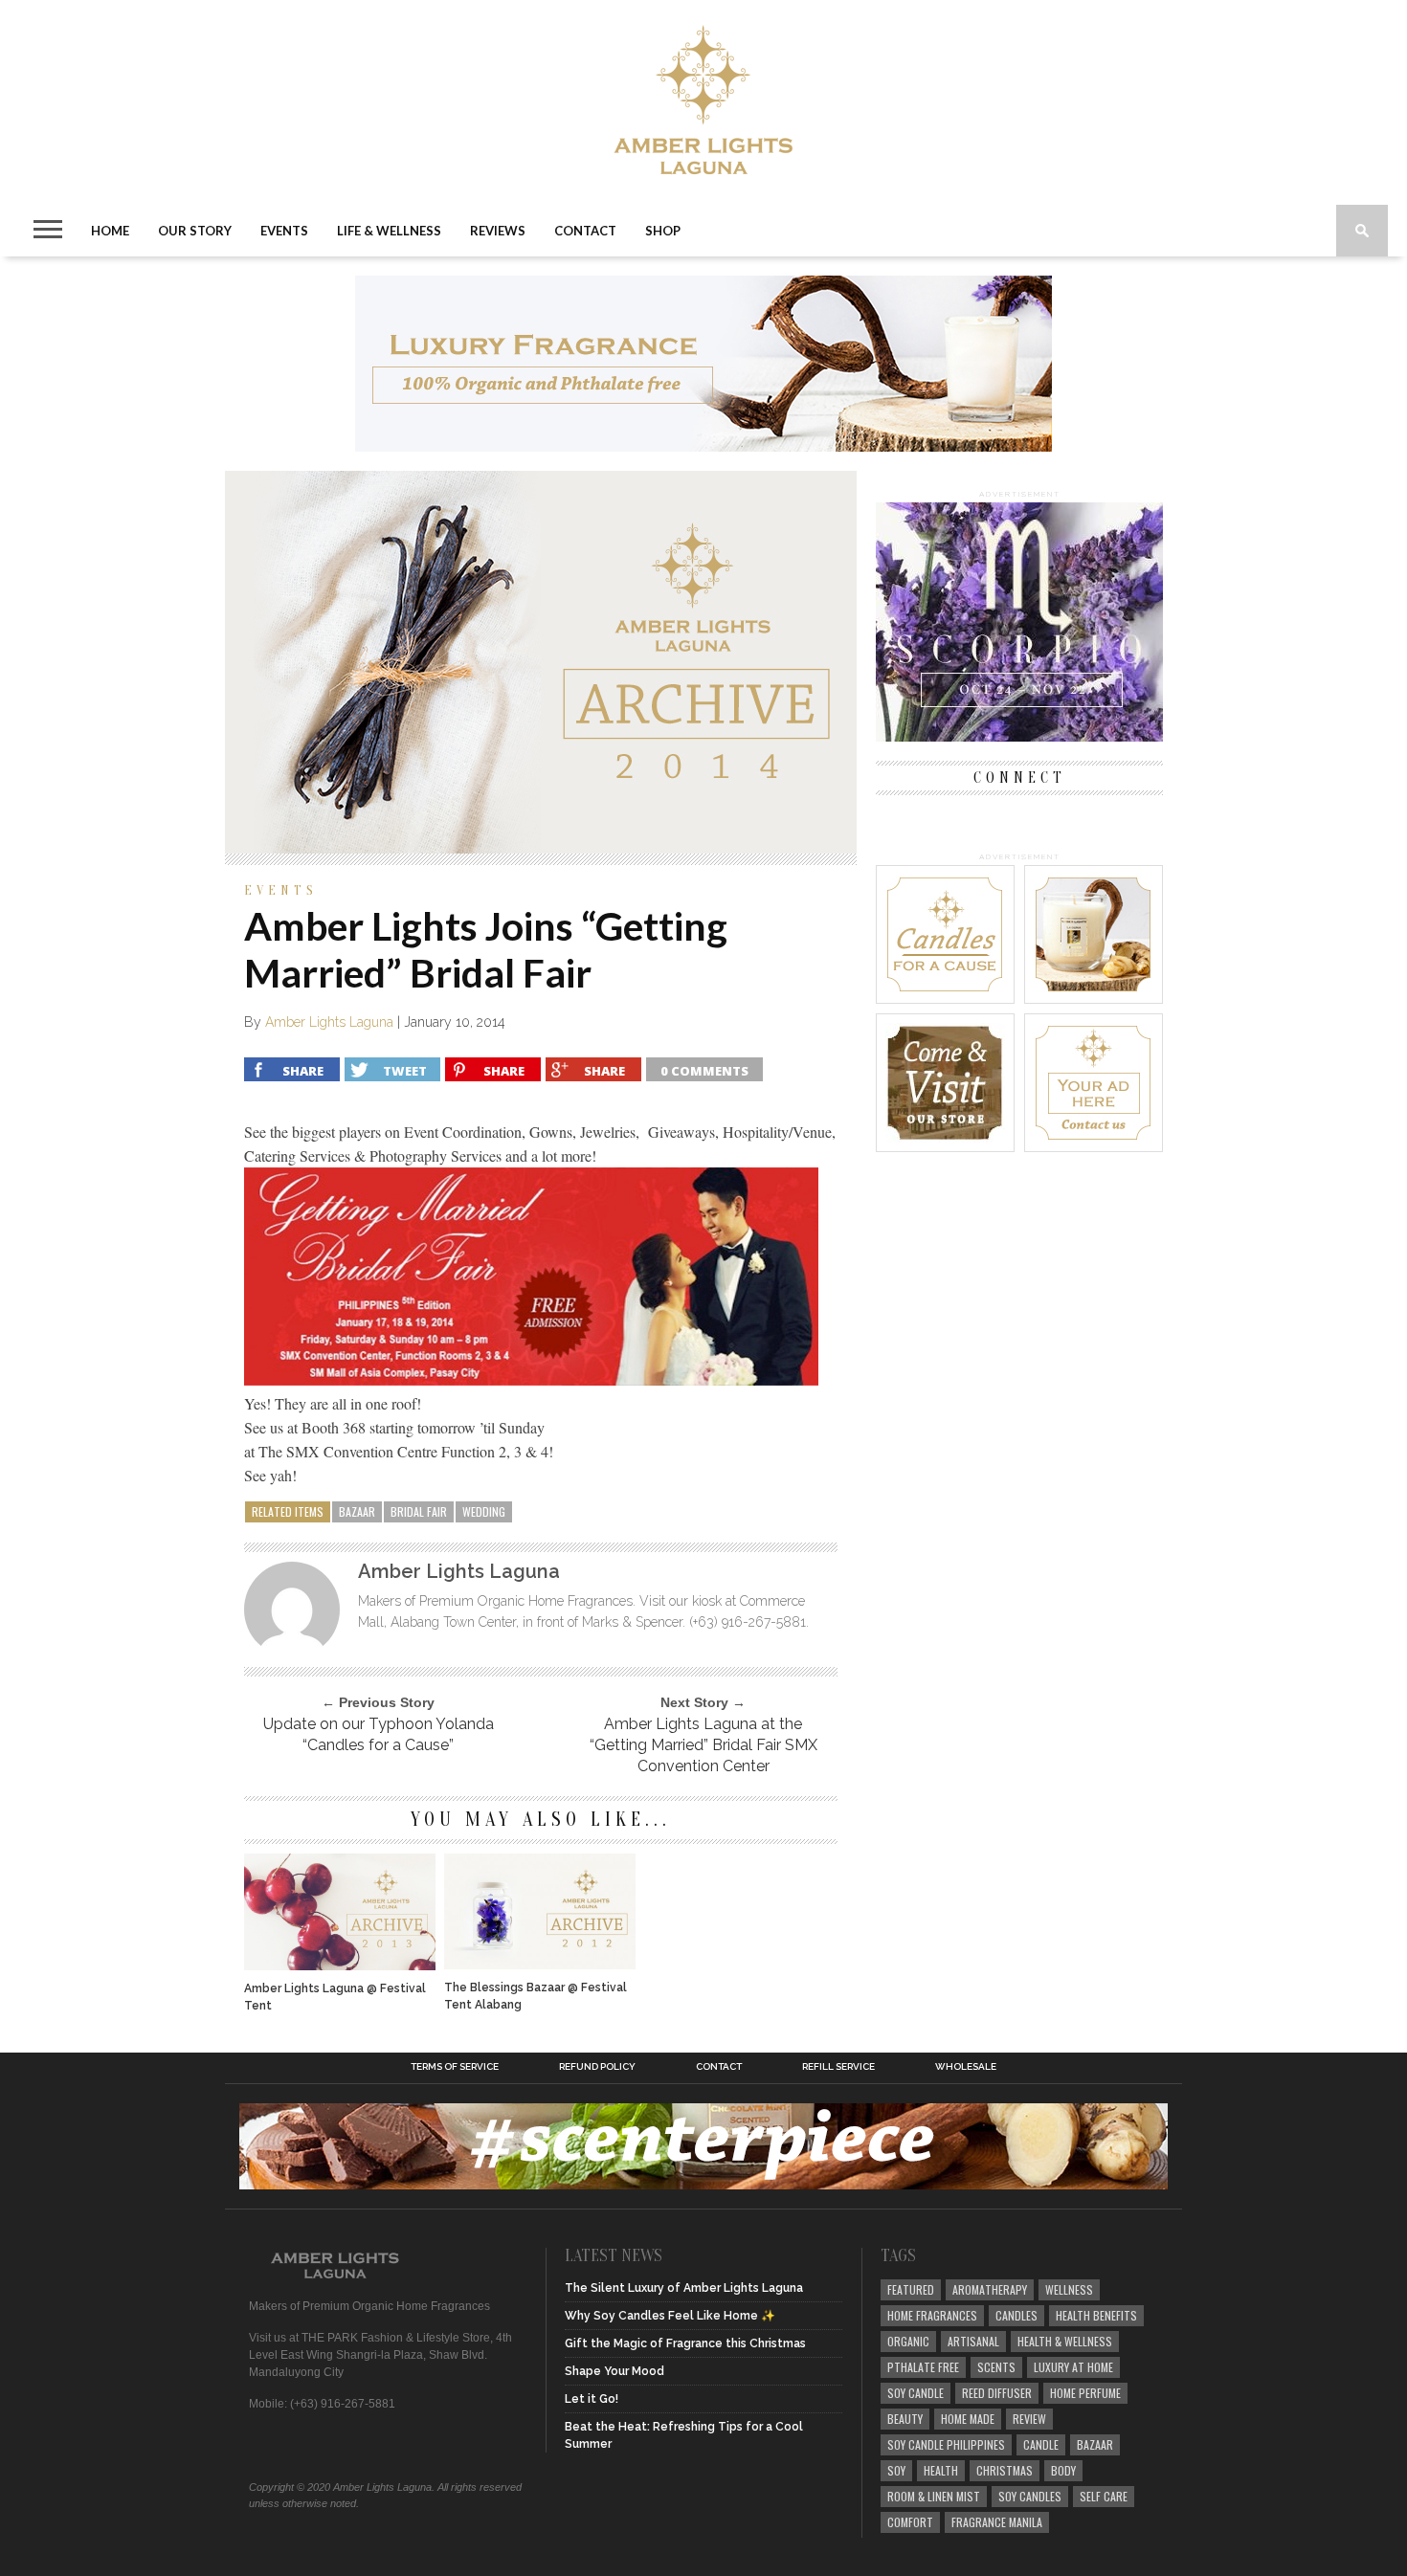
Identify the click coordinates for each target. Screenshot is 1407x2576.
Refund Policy (597, 2067)
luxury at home (1073, 2367)
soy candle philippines (946, 2444)
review (1029, 2419)
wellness (1069, 2289)
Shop (663, 231)
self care (1104, 2496)
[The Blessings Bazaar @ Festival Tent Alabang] (540, 1964)
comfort (910, 2522)
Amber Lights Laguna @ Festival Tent (335, 1997)
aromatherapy (990, 2289)
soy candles (1030, 2496)
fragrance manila (997, 2522)
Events (284, 231)
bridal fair (419, 1511)
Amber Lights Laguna (329, 1022)
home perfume (1085, 2393)
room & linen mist (934, 2496)
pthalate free (923, 2367)
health (941, 2470)
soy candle (916, 2393)
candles (1016, 2315)
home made (968, 2419)
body (1063, 2470)
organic (908, 2341)
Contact (585, 231)
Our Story (195, 231)
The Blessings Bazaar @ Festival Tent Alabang (536, 1996)
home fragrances (932, 2315)
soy (896, 2470)
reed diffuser (997, 2393)
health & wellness (1065, 2341)
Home (110, 231)
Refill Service (838, 2067)
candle (1041, 2444)
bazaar (357, 1511)
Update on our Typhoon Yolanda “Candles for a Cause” (379, 1734)
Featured (911, 2289)
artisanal (973, 2341)
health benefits (1096, 2315)
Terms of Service (455, 2067)
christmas (1005, 2470)
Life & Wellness (389, 231)
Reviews (498, 231)
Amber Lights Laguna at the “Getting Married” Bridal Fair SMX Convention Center (703, 1745)
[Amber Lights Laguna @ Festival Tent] (340, 1965)
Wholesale (966, 2067)
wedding (484, 1511)
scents (996, 2367)
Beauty (905, 2419)
